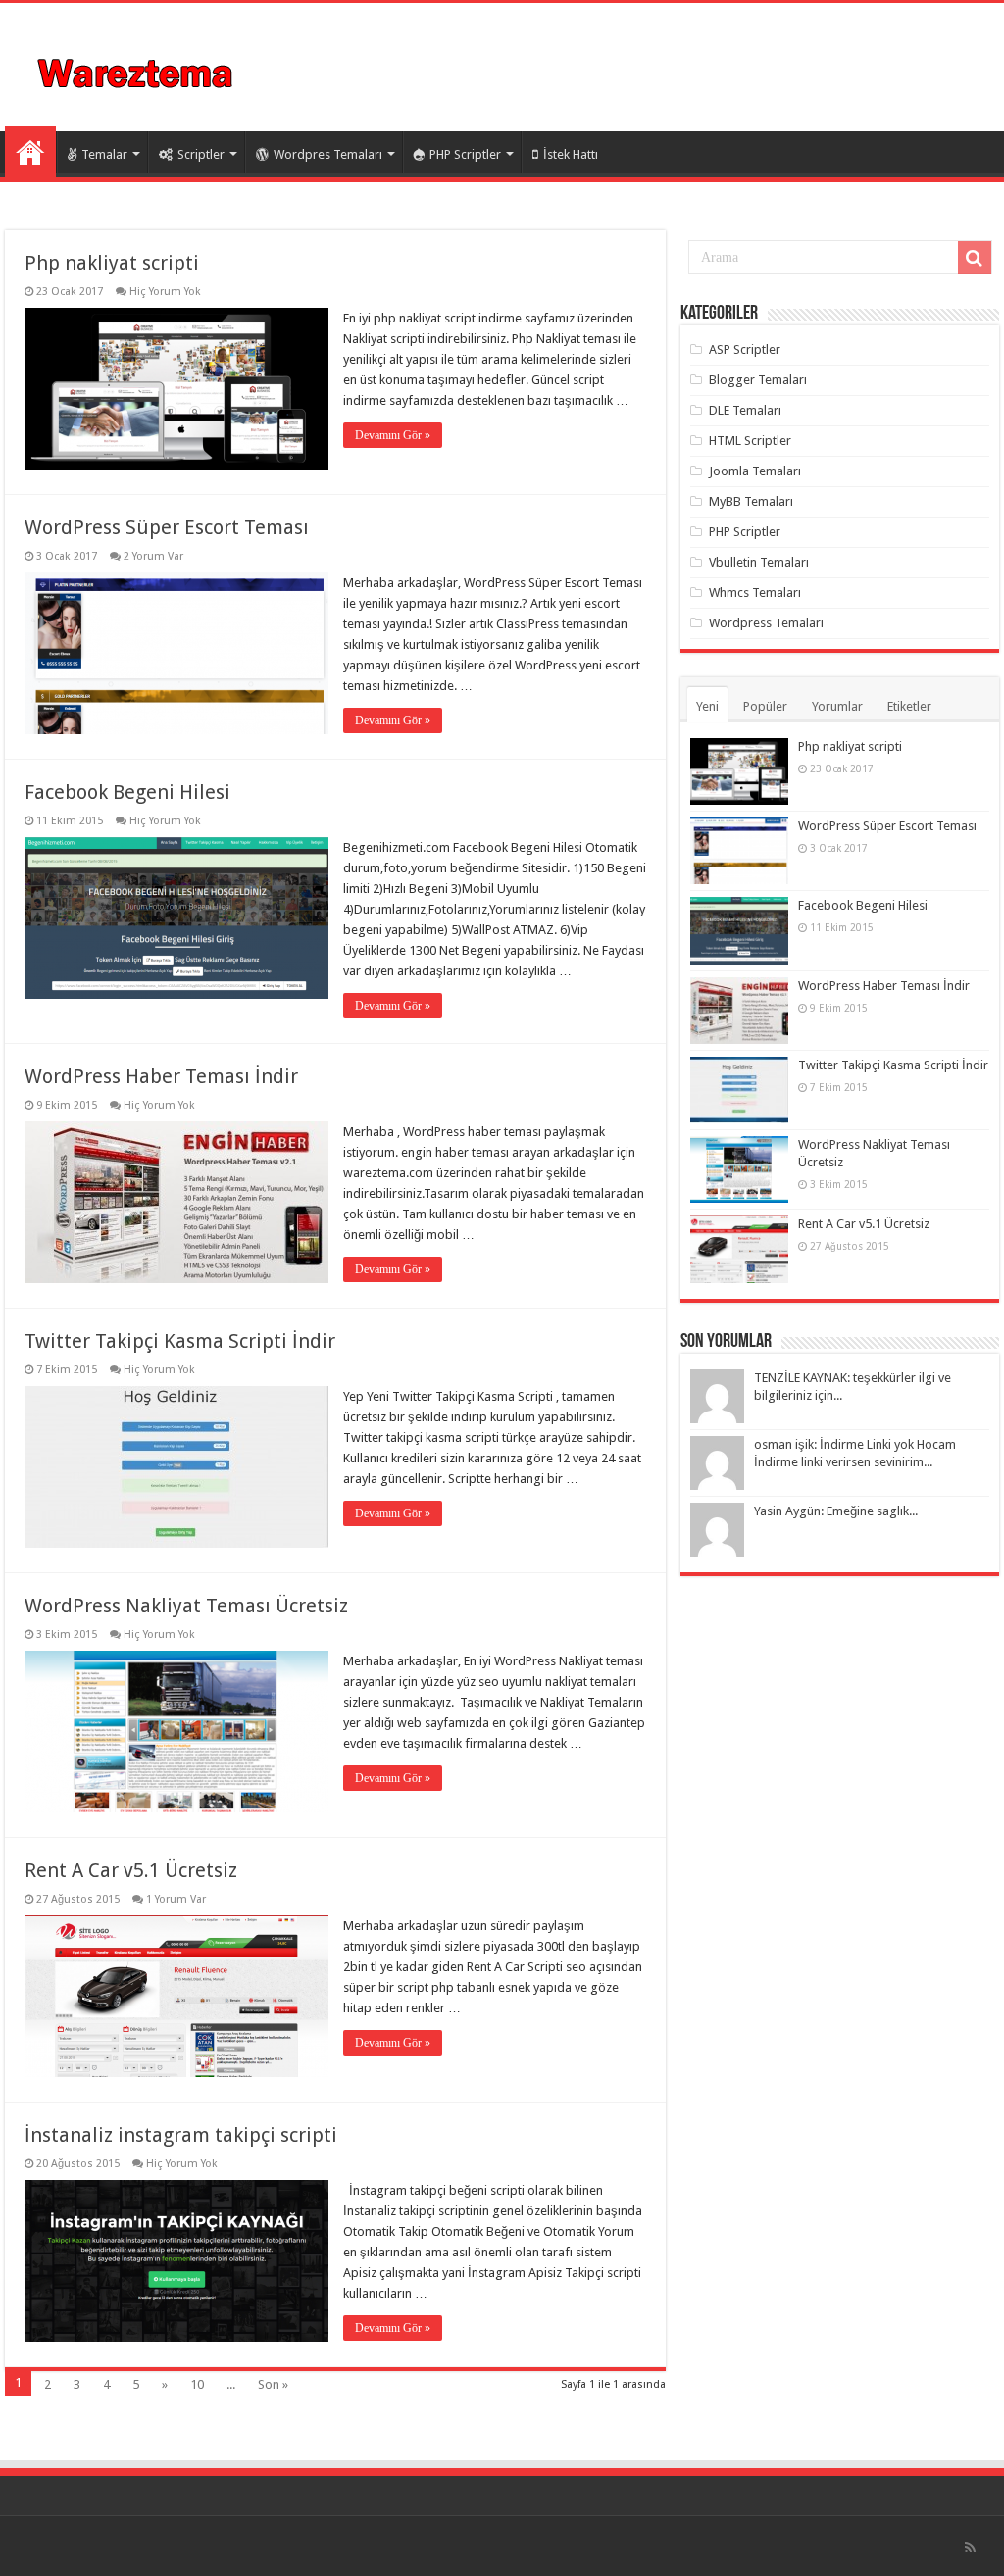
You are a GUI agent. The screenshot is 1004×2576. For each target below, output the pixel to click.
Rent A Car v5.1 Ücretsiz (131, 1870)
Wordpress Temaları (766, 623)
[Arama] (975, 258)
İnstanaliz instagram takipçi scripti (181, 2135)
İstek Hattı (571, 154)
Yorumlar (837, 706)
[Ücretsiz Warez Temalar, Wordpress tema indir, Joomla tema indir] (137, 71)
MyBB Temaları (751, 501)
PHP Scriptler (465, 154)
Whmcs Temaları (755, 593)
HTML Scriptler (750, 441)
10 (197, 2384)
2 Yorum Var (153, 556)
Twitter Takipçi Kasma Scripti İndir (180, 1341)
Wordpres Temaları (328, 154)
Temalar (104, 154)
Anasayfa (30, 152)
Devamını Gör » (393, 435)
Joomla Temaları (755, 471)
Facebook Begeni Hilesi (127, 792)
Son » (273, 2384)
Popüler (765, 706)
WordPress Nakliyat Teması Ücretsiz (186, 1606)
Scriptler (201, 154)
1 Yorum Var (176, 1899)
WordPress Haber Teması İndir (161, 1076)
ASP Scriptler (745, 349)
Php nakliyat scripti (112, 263)
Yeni (707, 706)
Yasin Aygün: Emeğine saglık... (836, 1511)
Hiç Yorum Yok (165, 292)
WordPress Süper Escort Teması (167, 527)
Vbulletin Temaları (759, 562)
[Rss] (970, 2548)
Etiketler (909, 706)
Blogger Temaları (758, 380)
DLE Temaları (745, 410)
